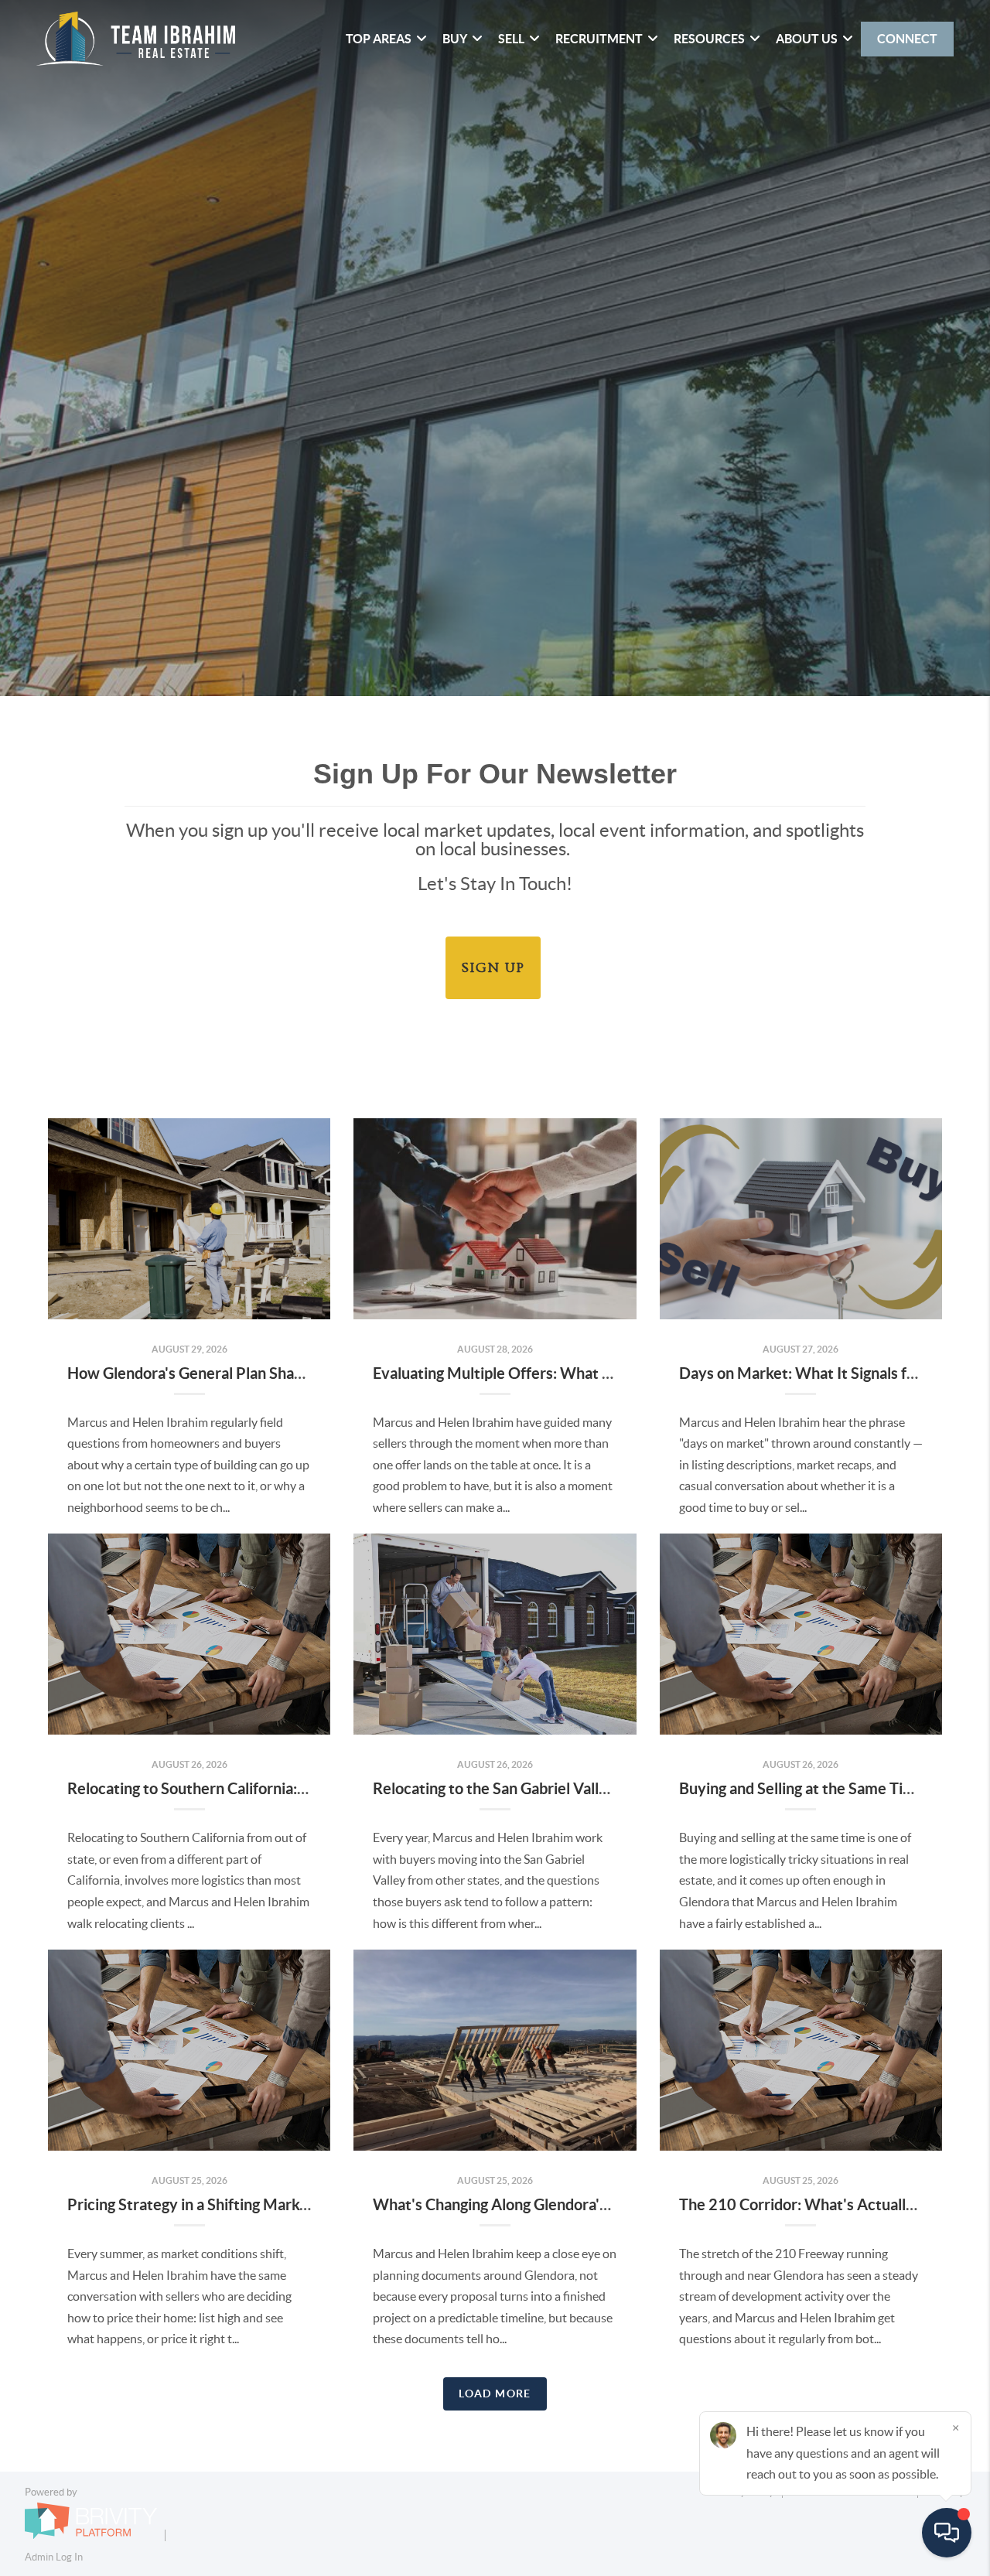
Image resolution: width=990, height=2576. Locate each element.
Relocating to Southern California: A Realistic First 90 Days (267, 1788)
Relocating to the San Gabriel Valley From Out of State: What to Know (611, 1788)
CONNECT (907, 39)
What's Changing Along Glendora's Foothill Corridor (547, 2204)
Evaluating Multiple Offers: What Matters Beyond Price (563, 1373)
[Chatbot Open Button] (947, 2533)
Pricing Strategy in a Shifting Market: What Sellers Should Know (285, 2204)
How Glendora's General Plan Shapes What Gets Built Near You (282, 1373)
